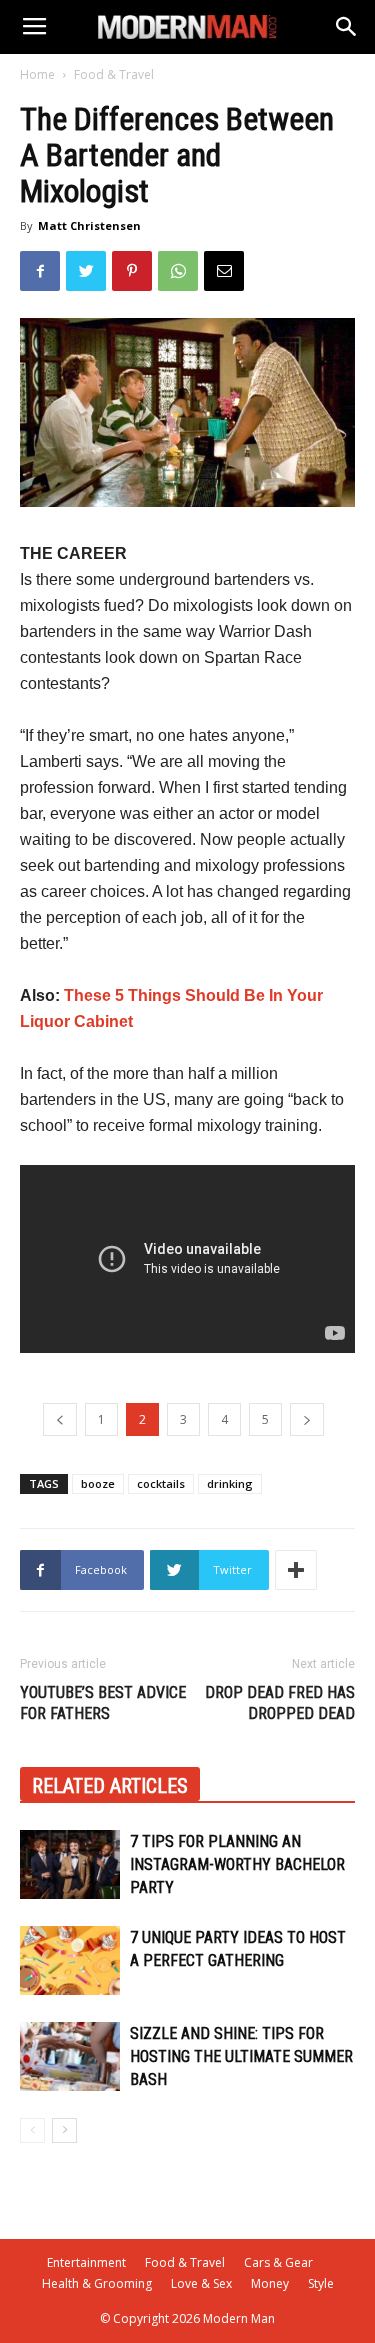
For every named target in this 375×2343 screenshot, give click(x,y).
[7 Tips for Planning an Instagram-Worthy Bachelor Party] (70, 1864)
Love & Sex (201, 2283)
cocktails (161, 1483)
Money (270, 2283)
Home (37, 74)
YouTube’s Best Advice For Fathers (103, 1703)
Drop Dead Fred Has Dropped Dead (280, 1703)
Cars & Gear (278, 2262)
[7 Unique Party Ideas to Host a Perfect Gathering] (70, 1960)
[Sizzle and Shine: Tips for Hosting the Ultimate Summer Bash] (70, 2056)
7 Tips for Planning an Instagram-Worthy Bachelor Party (237, 1864)
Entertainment (86, 2262)
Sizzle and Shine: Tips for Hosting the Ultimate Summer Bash (241, 2056)
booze (98, 1483)
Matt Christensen (89, 225)
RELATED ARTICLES (110, 1786)
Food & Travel (114, 74)
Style (321, 2283)
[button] (347, 27)
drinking (230, 1483)
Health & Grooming (97, 2283)
